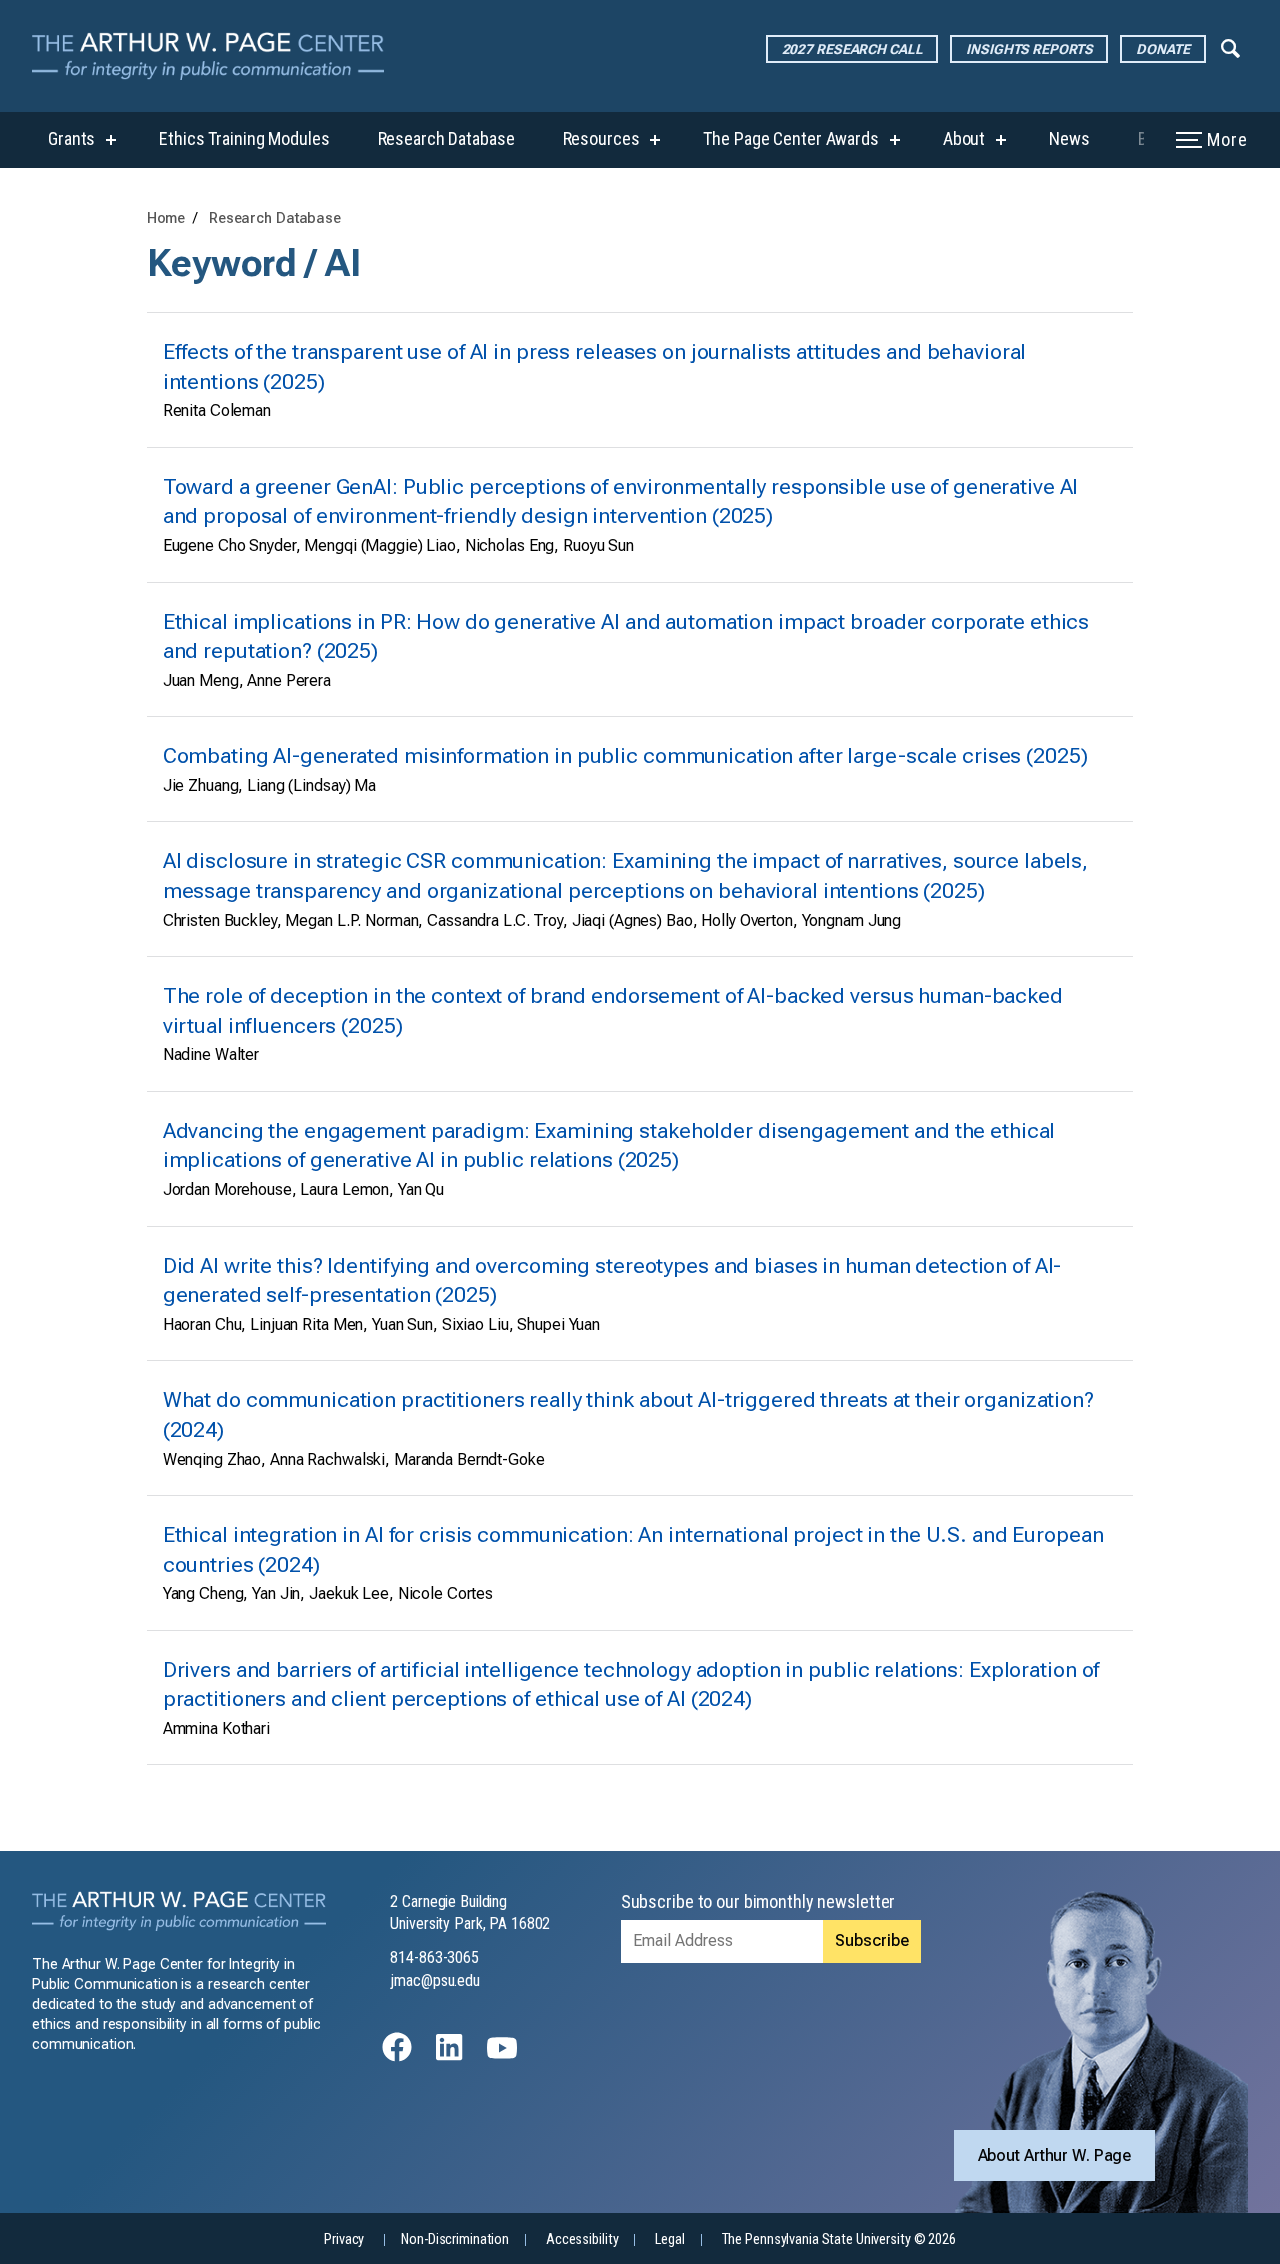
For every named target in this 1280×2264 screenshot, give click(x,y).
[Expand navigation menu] (1230, 47)
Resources (601, 138)
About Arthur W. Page (1055, 2155)
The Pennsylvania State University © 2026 (839, 2239)
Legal (669, 2239)
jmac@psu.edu (435, 1980)
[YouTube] (502, 2056)
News (1069, 138)
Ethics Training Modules (244, 138)
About (964, 138)
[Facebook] (397, 2056)
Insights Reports (1029, 49)
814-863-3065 (434, 1957)
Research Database (446, 138)
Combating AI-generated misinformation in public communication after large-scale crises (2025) (625, 755)
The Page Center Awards (790, 138)
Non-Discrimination (455, 2239)
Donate (1162, 49)
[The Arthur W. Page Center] (216, 56)
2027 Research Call (852, 49)
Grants (71, 138)
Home (166, 218)
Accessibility (582, 2239)
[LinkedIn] (449, 2056)
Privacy (344, 2239)
